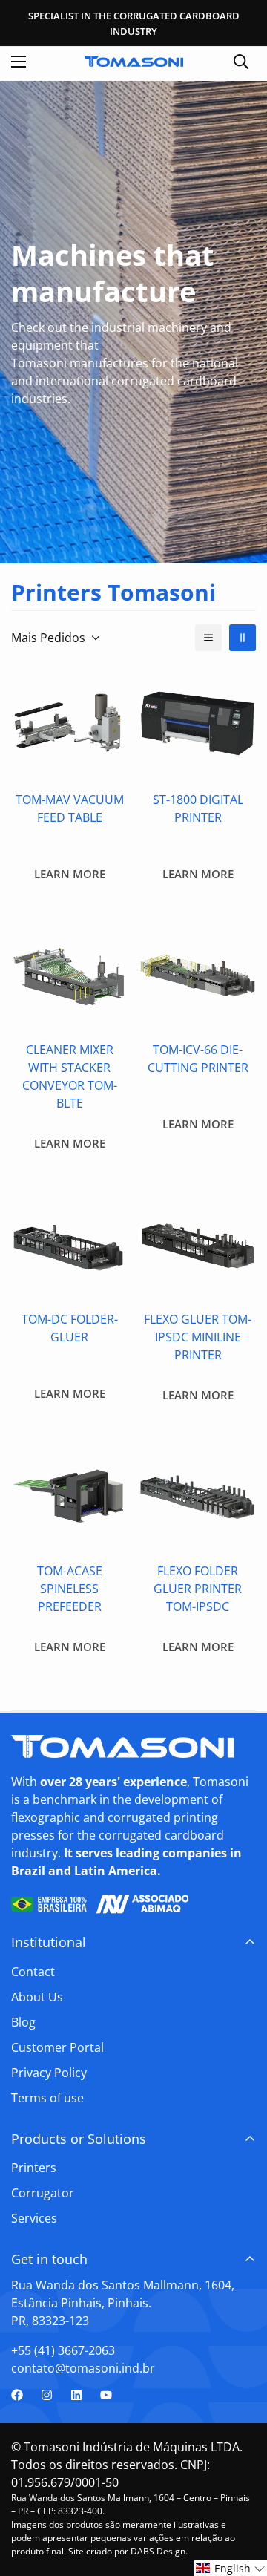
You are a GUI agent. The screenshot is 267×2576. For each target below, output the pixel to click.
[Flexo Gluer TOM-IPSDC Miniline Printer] (198, 1243)
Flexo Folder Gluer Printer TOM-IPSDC (198, 1589)
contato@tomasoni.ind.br (83, 2368)
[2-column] (243, 638)
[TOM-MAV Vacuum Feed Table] (69, 723)
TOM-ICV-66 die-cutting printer (198, 1059)
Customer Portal (57, 2047)
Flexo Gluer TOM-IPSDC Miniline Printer (198, 1337)
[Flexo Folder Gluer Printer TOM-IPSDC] (198, 1495)
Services (34, 2218)
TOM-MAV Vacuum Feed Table (70, 808)
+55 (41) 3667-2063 (63, 2350)
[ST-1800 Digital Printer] (198, 723)
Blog (23, 2022)
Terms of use (47, 2098)
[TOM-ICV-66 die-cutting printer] (198, 974)
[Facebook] (17, 2395)
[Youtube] (106, 2395)
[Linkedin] (76, 2395)
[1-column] (208, 638)
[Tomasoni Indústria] (134, 62)
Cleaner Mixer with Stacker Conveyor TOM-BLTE (70, 1076)
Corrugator (43, 2193)
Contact (33, 1972)
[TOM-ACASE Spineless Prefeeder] (69, 1495)
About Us (37, 1997)
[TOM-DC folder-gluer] (69, 1243)
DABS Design (158, 2551)
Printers (34, 2168)
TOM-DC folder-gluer (70, 1328)
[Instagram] (47, 2395)
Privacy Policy (49, 2073)
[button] (231, 2568)
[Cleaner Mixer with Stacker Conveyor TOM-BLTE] (69, 974)
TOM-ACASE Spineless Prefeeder (70, 1589)
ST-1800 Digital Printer (198, 808)
